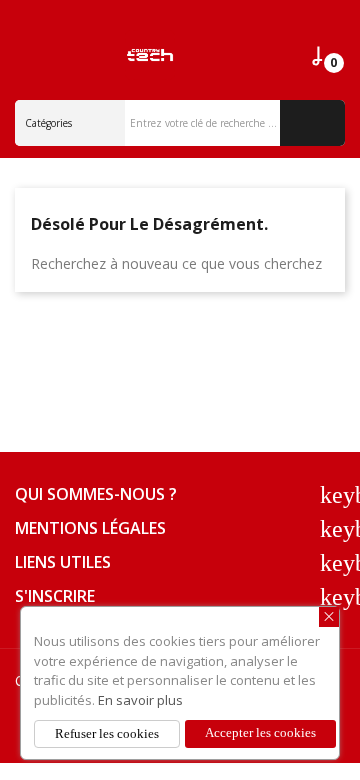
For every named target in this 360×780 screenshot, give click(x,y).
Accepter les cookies (260, 732)
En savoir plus (140, 700)
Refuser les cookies (107, 733)
